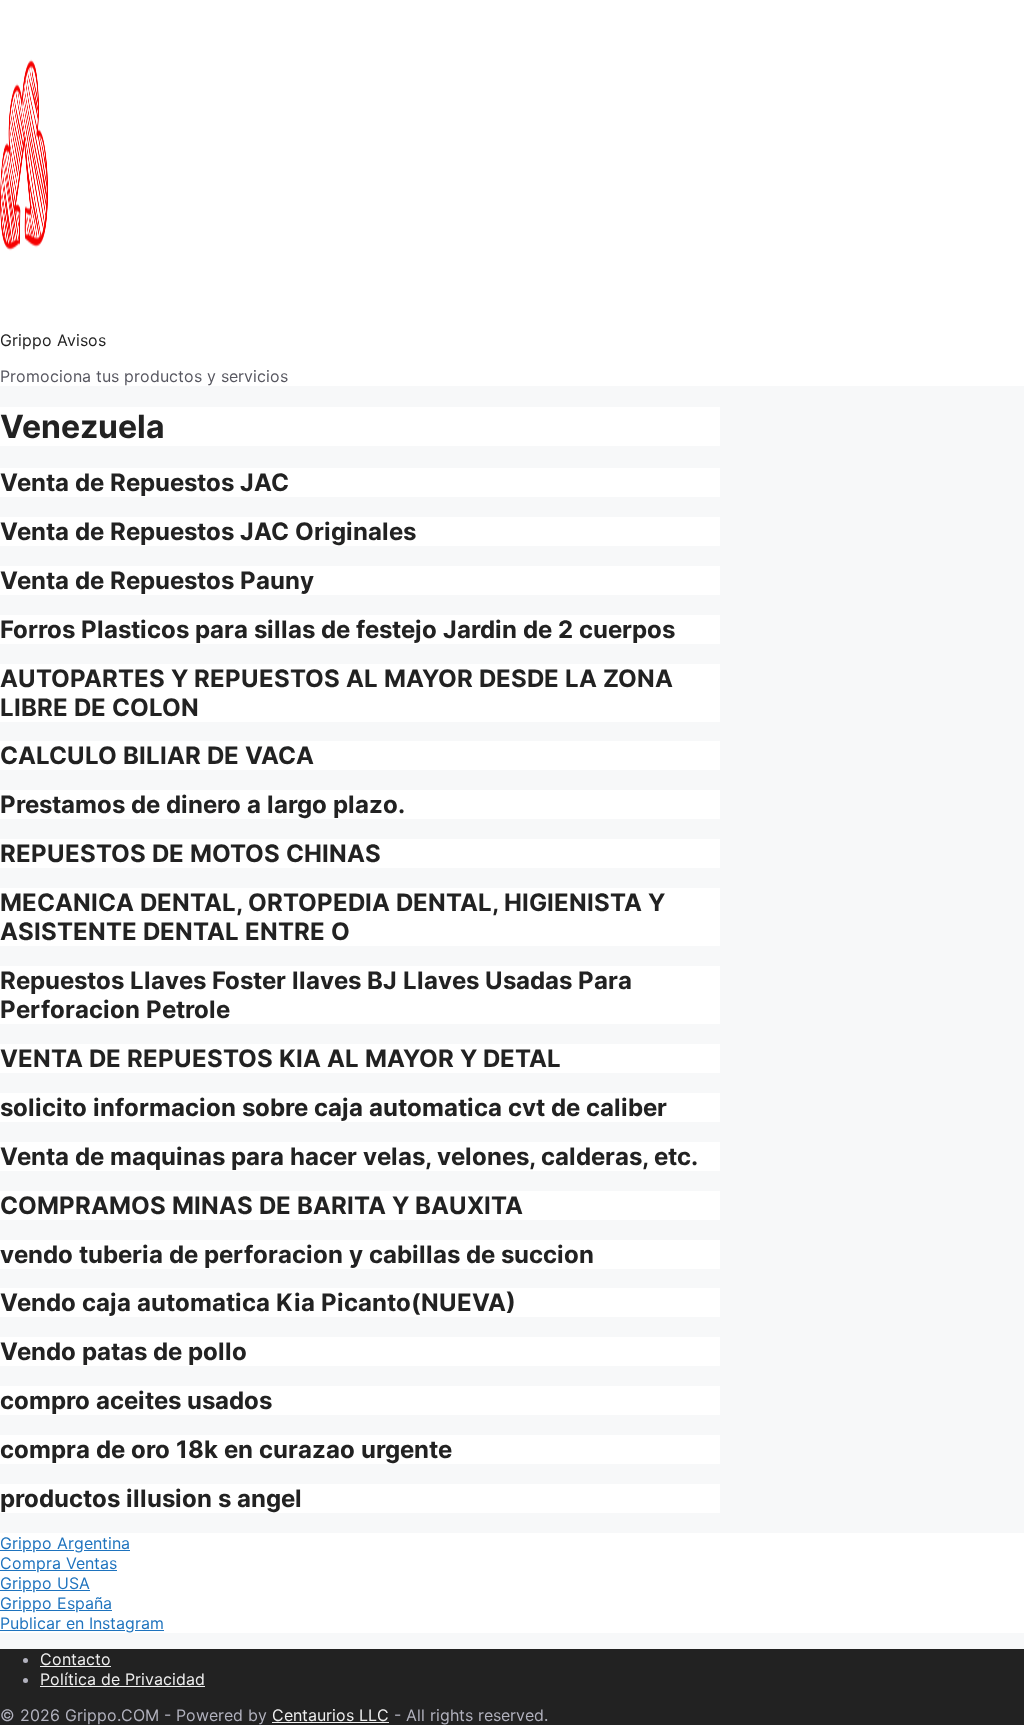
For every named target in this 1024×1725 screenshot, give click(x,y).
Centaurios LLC (330, 1715)
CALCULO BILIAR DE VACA (157, 755)
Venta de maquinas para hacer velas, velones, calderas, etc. (349, 1156)
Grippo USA (45, 1583)
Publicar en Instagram (82, 1623)
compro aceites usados (136, 1400)
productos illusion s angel (151, 1498)
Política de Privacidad (122, 1679)
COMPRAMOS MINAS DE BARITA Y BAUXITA (261, 1205)
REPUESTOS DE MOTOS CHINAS (190, 853)
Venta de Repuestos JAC (144, 482)
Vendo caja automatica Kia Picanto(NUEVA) (258, 1302)
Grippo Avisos (53, 340)
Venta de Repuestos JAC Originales (208, 531)
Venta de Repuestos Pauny (157, 580)
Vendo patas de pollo (123, 1351)
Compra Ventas (58, 1563)
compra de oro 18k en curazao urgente (226, 1449)
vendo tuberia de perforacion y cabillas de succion (297, 1254)
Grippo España (56, 1603)
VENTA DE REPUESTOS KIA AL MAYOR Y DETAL (280, 1058)
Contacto (75, 1659)
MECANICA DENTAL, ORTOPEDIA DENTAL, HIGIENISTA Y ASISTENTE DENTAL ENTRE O (332, 917)
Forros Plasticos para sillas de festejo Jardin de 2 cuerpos (337, 629)
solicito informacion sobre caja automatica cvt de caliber (333, 1107)
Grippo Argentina (65, 1543)
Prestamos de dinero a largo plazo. (202, 804)
